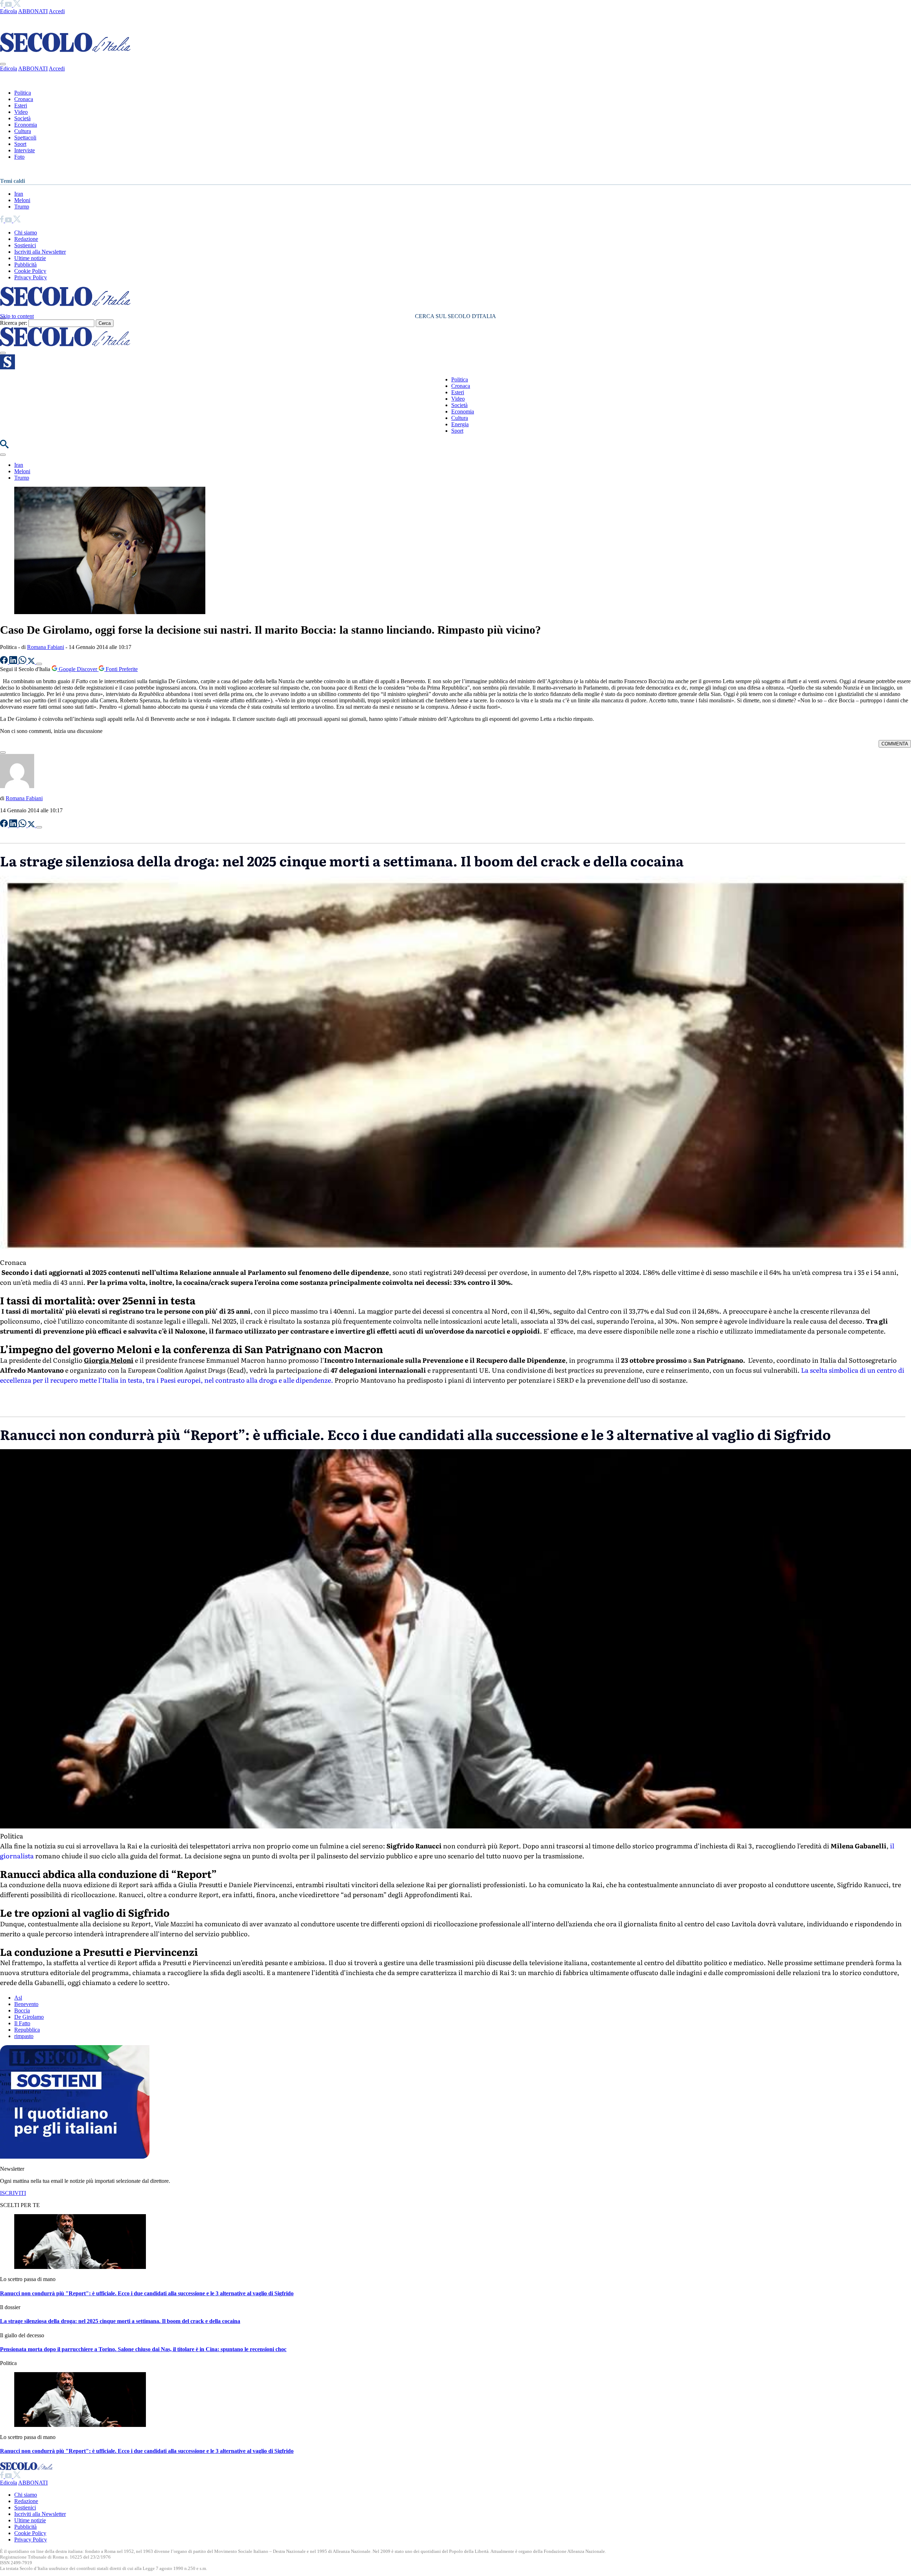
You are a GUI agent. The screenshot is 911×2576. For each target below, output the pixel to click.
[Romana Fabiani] (17, 786)
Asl (18, 1998)
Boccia (22, 2010)
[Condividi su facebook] (5, 662)
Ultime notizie (30, 258)
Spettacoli (25, 138)
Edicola (9, 11)
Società (22, 118)
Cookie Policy (30, 271)
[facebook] (2, 5)
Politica (23, 93)
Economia (26, 125)
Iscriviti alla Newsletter (40, 252)
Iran (19, 194)
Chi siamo (26, 233)
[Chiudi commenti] (3, 753)
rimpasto (24, 2036)
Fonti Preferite (121, 669)
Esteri (21, 105)
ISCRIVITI (13, 2193)
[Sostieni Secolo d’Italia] (75, 2157)
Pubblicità (25, 265)
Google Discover (78, 669)
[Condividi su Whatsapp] (23, 662)
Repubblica (27, 2030)
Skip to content (17, 316)
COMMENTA (895, 744)
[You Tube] (9, 5)
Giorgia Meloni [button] (109, 1360)
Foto (19, 157)
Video (21, 112)
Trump (22, 207)
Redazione (26, 239)
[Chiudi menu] (3, 64)
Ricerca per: (14, 323)
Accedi (57, 11)
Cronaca (24, 99)
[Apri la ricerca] (4, 446)
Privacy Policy (31, 277)
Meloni (22, 200)
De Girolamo (29, 2017)
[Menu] (3, 353)
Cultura (23, 131)
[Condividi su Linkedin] (14, 662)
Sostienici (25, 245)
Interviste (25, 150)
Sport (20, 144)
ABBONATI (33, 11)
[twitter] (17, 5)
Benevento (26, 2004)
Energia (460, 424)
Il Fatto (22, 2023)
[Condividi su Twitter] (32, 662)
